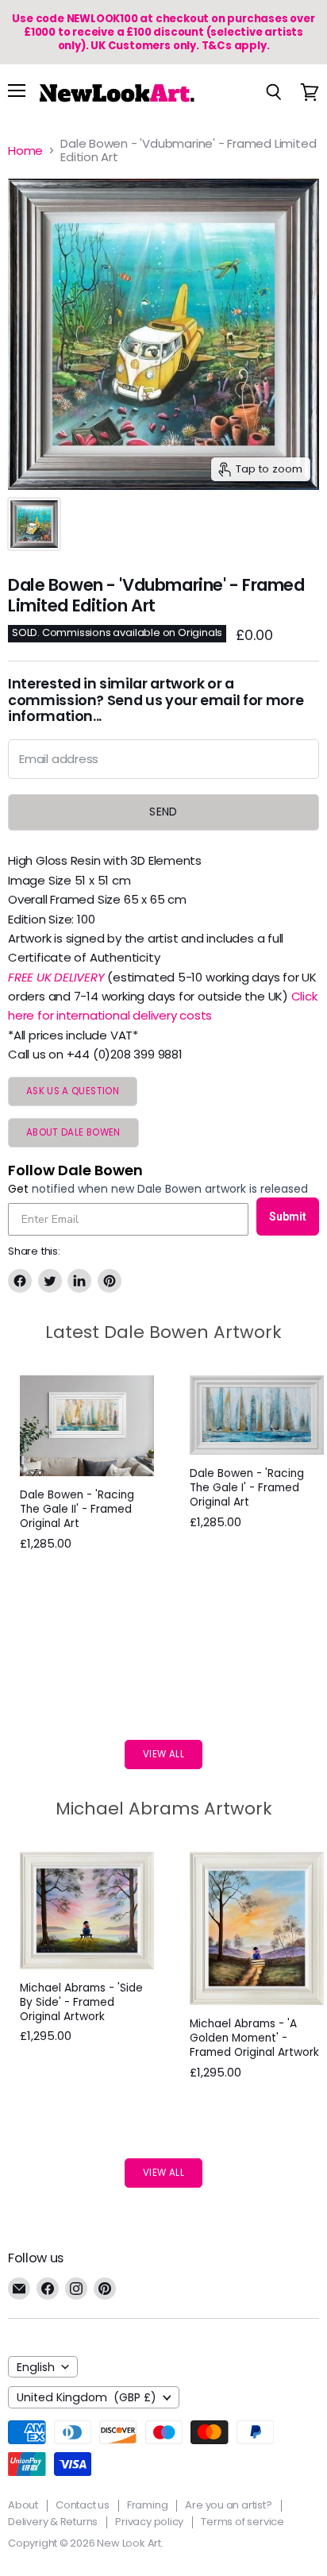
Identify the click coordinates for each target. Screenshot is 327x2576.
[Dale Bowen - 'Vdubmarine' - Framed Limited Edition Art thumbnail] (34, 524)
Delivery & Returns (53, 2522)
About (23, 2505)
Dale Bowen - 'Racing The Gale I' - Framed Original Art (247, 1488)
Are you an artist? (228, 2505)
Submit (288, 1217)
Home (25, 150)
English (36, 2367)
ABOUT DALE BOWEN (73, 1132)
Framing (148, 2505)
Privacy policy (149, 2522)
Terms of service (242, 2522)
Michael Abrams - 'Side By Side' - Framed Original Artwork (81, 2002)
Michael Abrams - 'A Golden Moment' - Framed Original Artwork (254, 2038)
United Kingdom (87, 2397)
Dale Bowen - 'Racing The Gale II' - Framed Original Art (77, 1509)
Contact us (83, 2505)
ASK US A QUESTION (73, 1091)
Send (163, 812)
